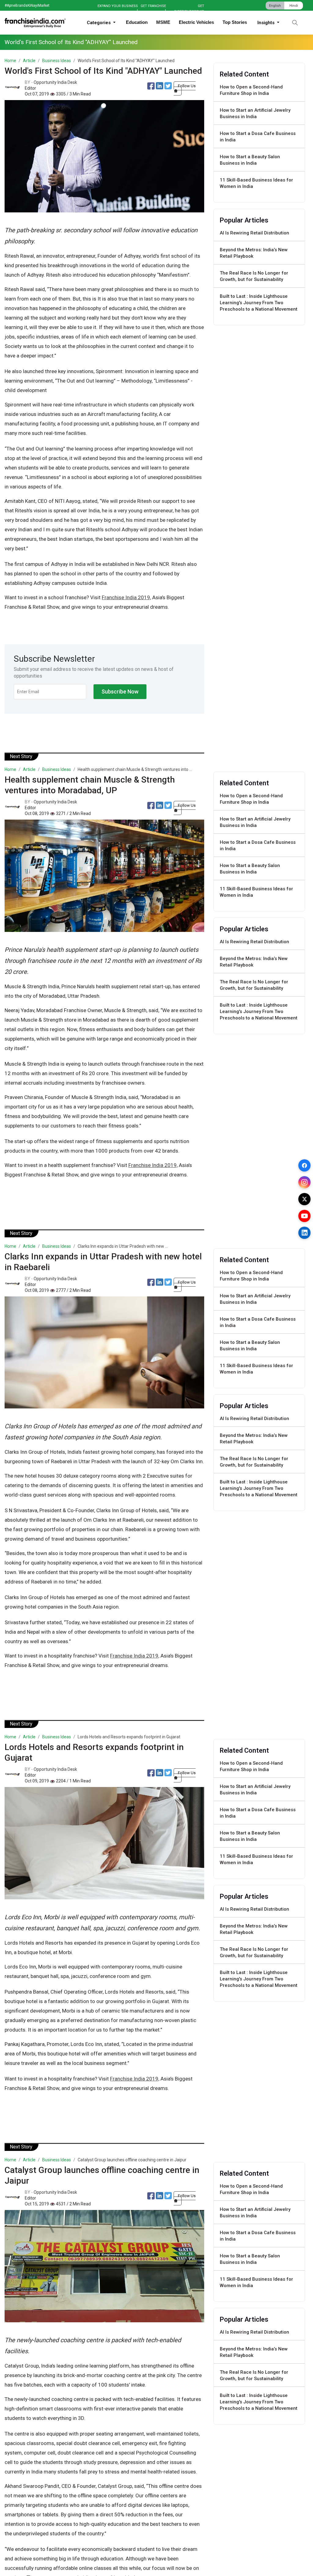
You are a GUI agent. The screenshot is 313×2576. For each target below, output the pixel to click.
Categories (99, 23)
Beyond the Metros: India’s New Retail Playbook (254, 253)
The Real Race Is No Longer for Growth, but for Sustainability (254, 276)
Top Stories (235, 22)
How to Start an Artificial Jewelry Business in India (255, 113)
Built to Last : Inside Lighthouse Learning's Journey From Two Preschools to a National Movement (259, 303)
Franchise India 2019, (126, 597)
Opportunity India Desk (55, 82)
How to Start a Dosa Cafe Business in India (258, 137)
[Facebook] (304, 1165)
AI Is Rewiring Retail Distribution (254, 233)
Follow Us (187, 86)
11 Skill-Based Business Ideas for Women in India (256, 183)
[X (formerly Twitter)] (304, 1199)
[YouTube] (304, 1216)
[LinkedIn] (304, 1233)
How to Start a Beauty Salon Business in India (250, 160)
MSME (163, 22)
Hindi (294, 6)
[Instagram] (304, 1182)
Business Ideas (57, 61)
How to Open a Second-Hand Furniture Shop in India (251, 90)
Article (29, 61)
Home (10, 61)
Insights (267, 23)
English (275, 6)
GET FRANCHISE (153, 6)
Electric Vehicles (196, 22)
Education (137, 22)
